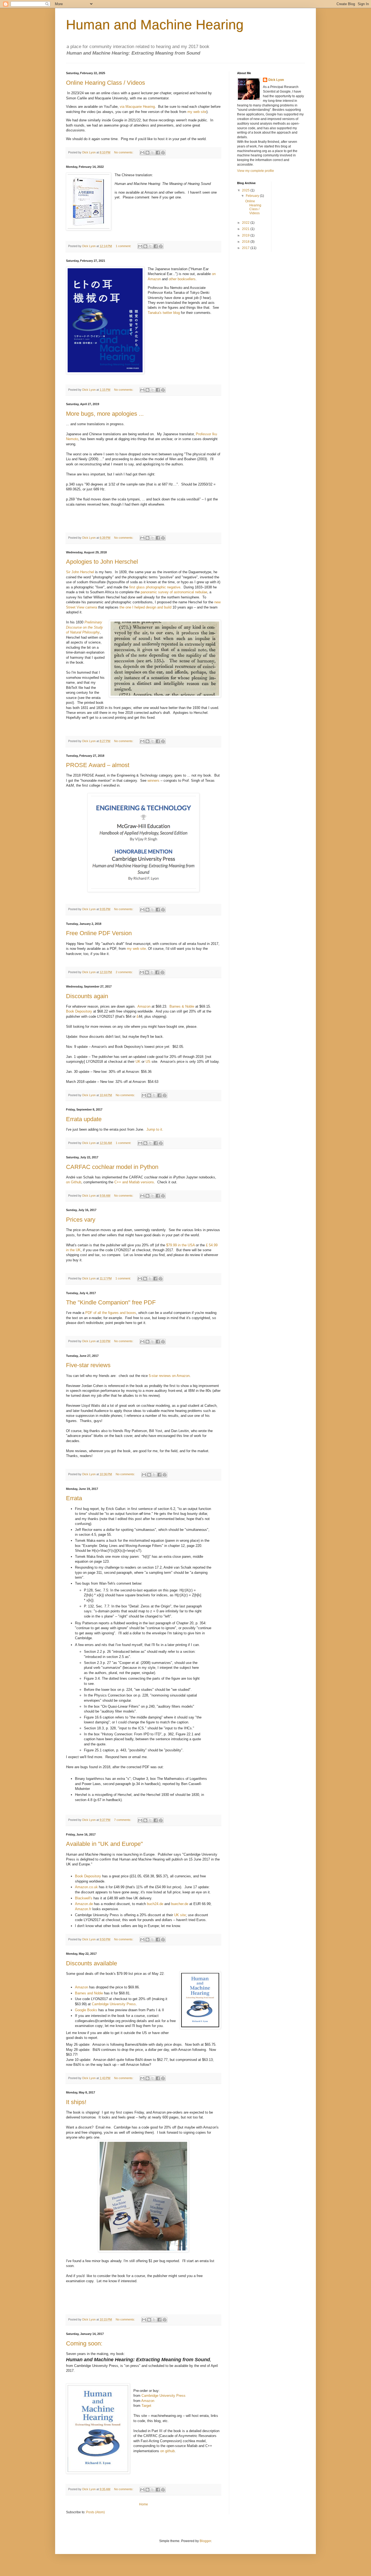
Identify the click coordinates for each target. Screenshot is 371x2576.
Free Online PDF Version (99, 933)
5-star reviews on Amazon (169, 1376)
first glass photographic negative (155, 587)
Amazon (144, 1006)
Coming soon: (84, 2343)
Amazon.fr (83, 1909)
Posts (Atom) (95, 2512)
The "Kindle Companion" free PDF (111, 1302)
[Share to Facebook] (158, 153)
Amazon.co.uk (86, 1887)
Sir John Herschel (80, 572)
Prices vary (81, 1220)
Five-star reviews (88, 1365)
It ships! (76, 2102)
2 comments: (125, 972)
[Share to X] (153, 153)
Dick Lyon (276, 80)
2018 (246, 242)
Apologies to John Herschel (102, 562)
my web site (197, 112)
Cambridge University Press (114, 2004)
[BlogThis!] (147, 153)
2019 (246, 235)
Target (146, 2406)
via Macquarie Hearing (137, 107)
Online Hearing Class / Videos (106, 83)
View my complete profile (256, 171)
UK (138, 1062)
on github (167, 2451)
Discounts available (92, 1963)
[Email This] (142, 153)
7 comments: (123, 1820)
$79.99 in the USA (180, 1245)
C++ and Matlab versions (134, 1182)
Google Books (86, 2010)
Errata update (84, 1119)
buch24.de (155, 1904)
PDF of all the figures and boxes (111, 1313)
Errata (74, 1498)
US (148, 1062)
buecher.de (180, 1904)
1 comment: (124, 246)
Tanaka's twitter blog (164, 313)
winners (153, 781)
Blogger (205, 2541)
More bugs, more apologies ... (105, 414)
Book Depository (79, 1011)
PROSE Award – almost (98, 765)
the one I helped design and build (145, 607)
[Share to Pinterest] (163, 153)
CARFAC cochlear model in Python (112, 1167)
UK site (180, 1915)
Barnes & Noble (182, 1006)
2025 (246, 190)
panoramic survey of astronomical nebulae (174, 592)
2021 (246, 229)
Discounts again (87, 996)
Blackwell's (84, 1898)
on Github (74, 1182)
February (253, 196)
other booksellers (182, 279)
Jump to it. (155, 1129)
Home (144, 2504)
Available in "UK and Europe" (104, 1844)
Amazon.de (84, 1904)
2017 (246, 248)
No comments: (124, 152)
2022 (246, 223)
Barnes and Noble (89, 1993)
